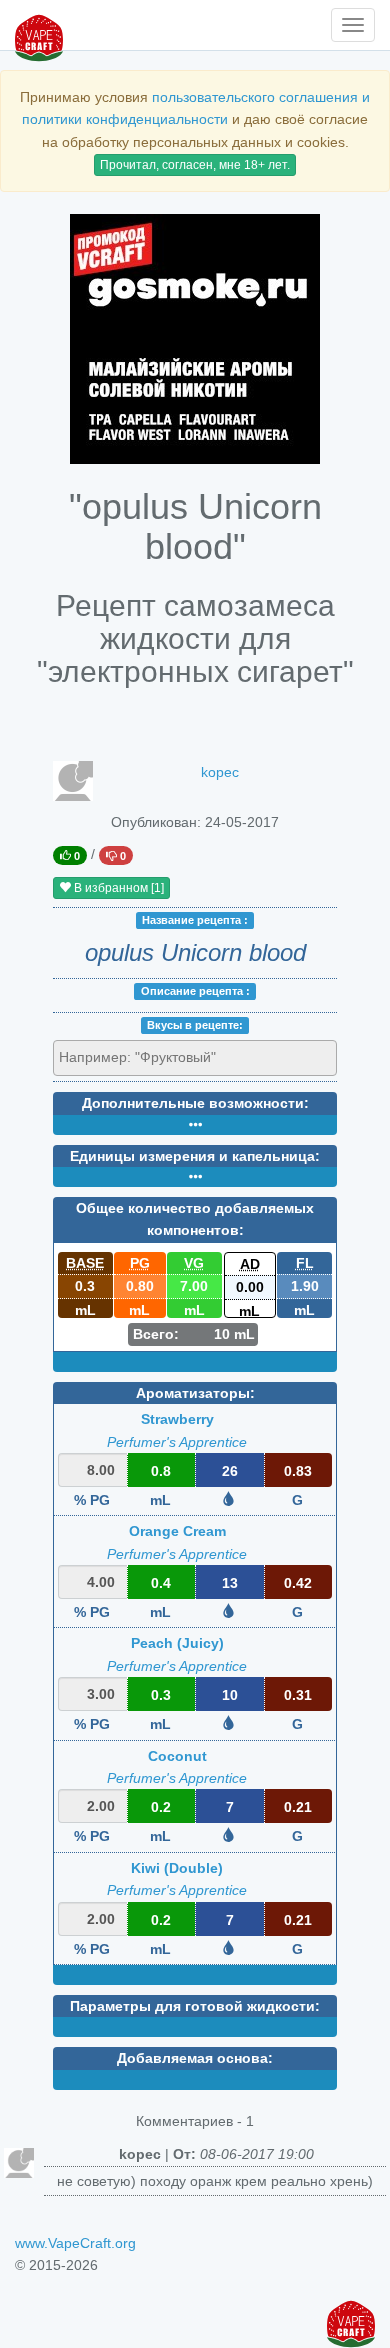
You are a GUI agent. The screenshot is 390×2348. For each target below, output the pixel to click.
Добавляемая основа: (195, 2058)
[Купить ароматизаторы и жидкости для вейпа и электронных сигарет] (195, 339)
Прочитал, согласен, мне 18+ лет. (195, 165)
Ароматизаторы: (195, 1393)
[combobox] (195, 1058)
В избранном (117, 888)
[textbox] (149, 1057)
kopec (220, 772)
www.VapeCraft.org (75, 2243)
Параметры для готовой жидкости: (195, 2006)
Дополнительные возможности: (195, 1103)
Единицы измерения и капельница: (195, 1156)
